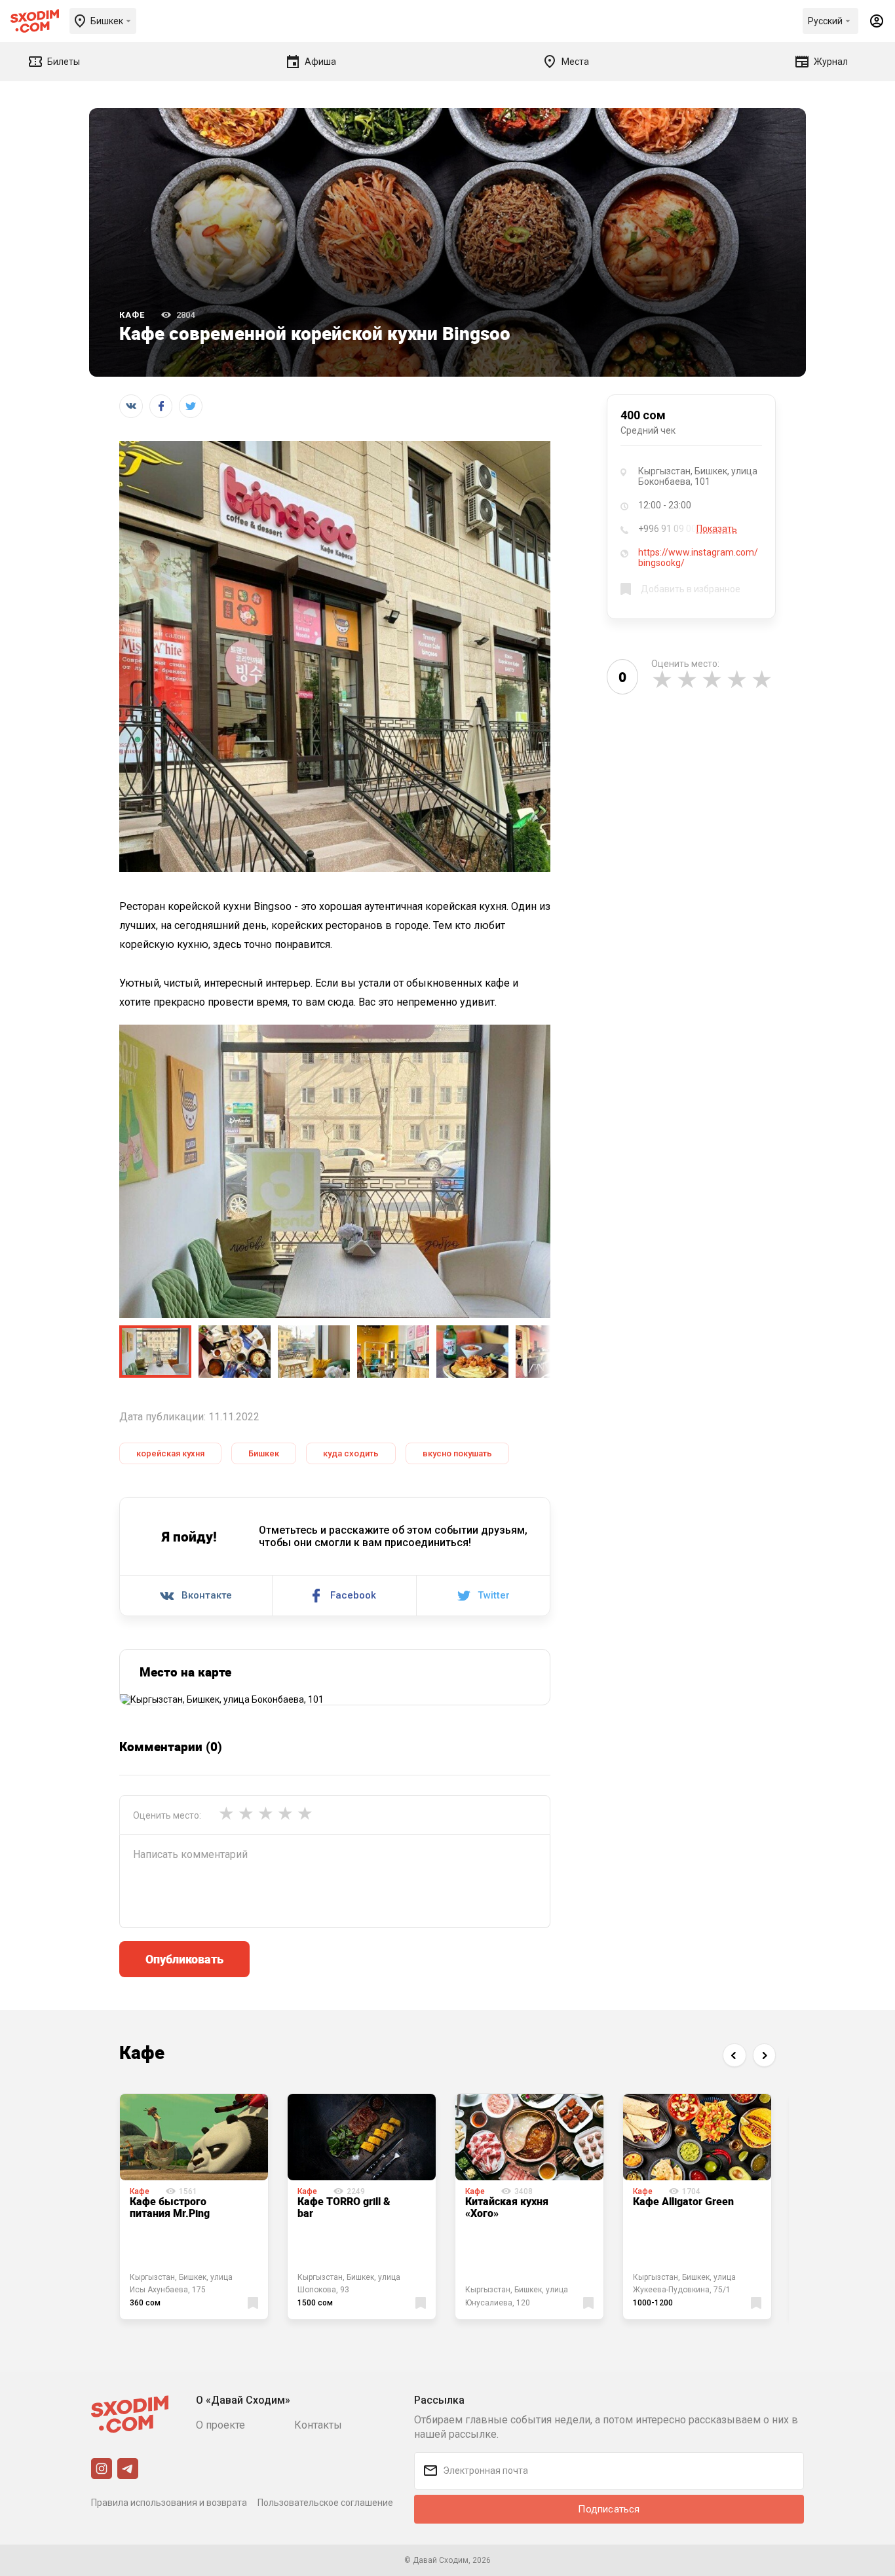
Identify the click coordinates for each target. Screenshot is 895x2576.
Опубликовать (184, 1959)
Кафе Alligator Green (683, 2201)
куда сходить (351, 1453)
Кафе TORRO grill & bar (344, 2207)
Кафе (132, 315)
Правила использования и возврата (169, 2503)
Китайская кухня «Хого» (507, 2207)
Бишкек (264, 1453)
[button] (734, 2055)
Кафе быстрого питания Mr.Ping (170, 2207)
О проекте (220, 2425)
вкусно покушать (457, 1453)
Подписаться (609, 2509)
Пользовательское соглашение (325, 2503)
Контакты (318, 2425)
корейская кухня (170, 1453)
